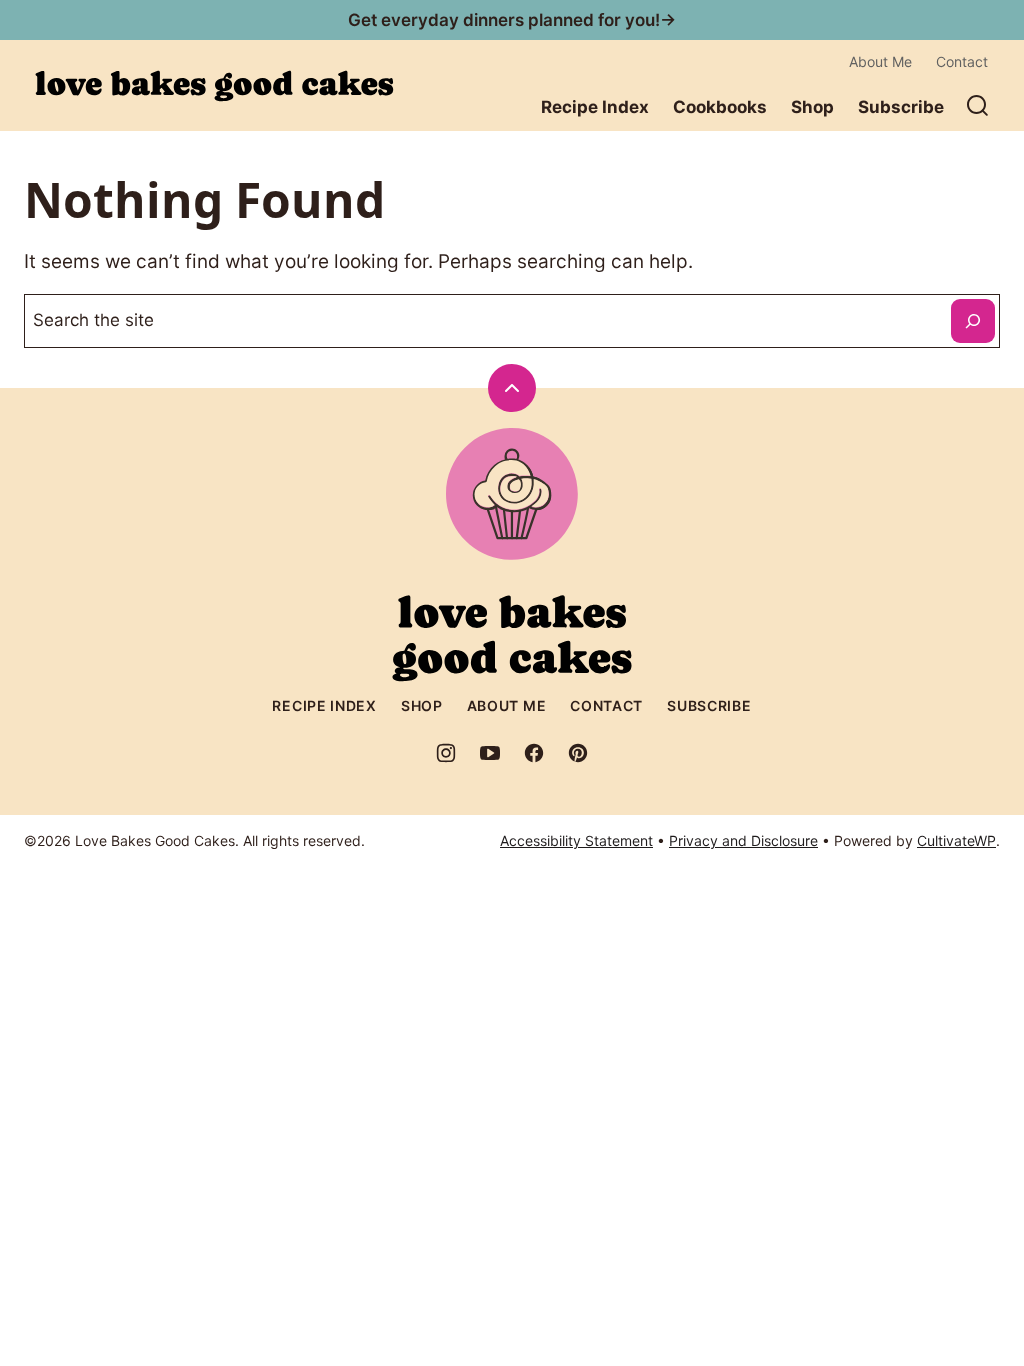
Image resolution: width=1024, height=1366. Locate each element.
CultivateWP (956, 840)
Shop (812, 107)
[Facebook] (534, 753)
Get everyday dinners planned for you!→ (512, 20)
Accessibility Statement (576, 840)
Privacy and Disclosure (743, 840)
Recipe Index (595, 107)
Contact (962, 61)
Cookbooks (720, 107)
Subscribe (901, 107)
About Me (880, 61)
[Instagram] (446, 753)
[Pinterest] (578, 753)
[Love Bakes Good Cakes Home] (214, 86)
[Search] (978, 106)
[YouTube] (490, 753)
